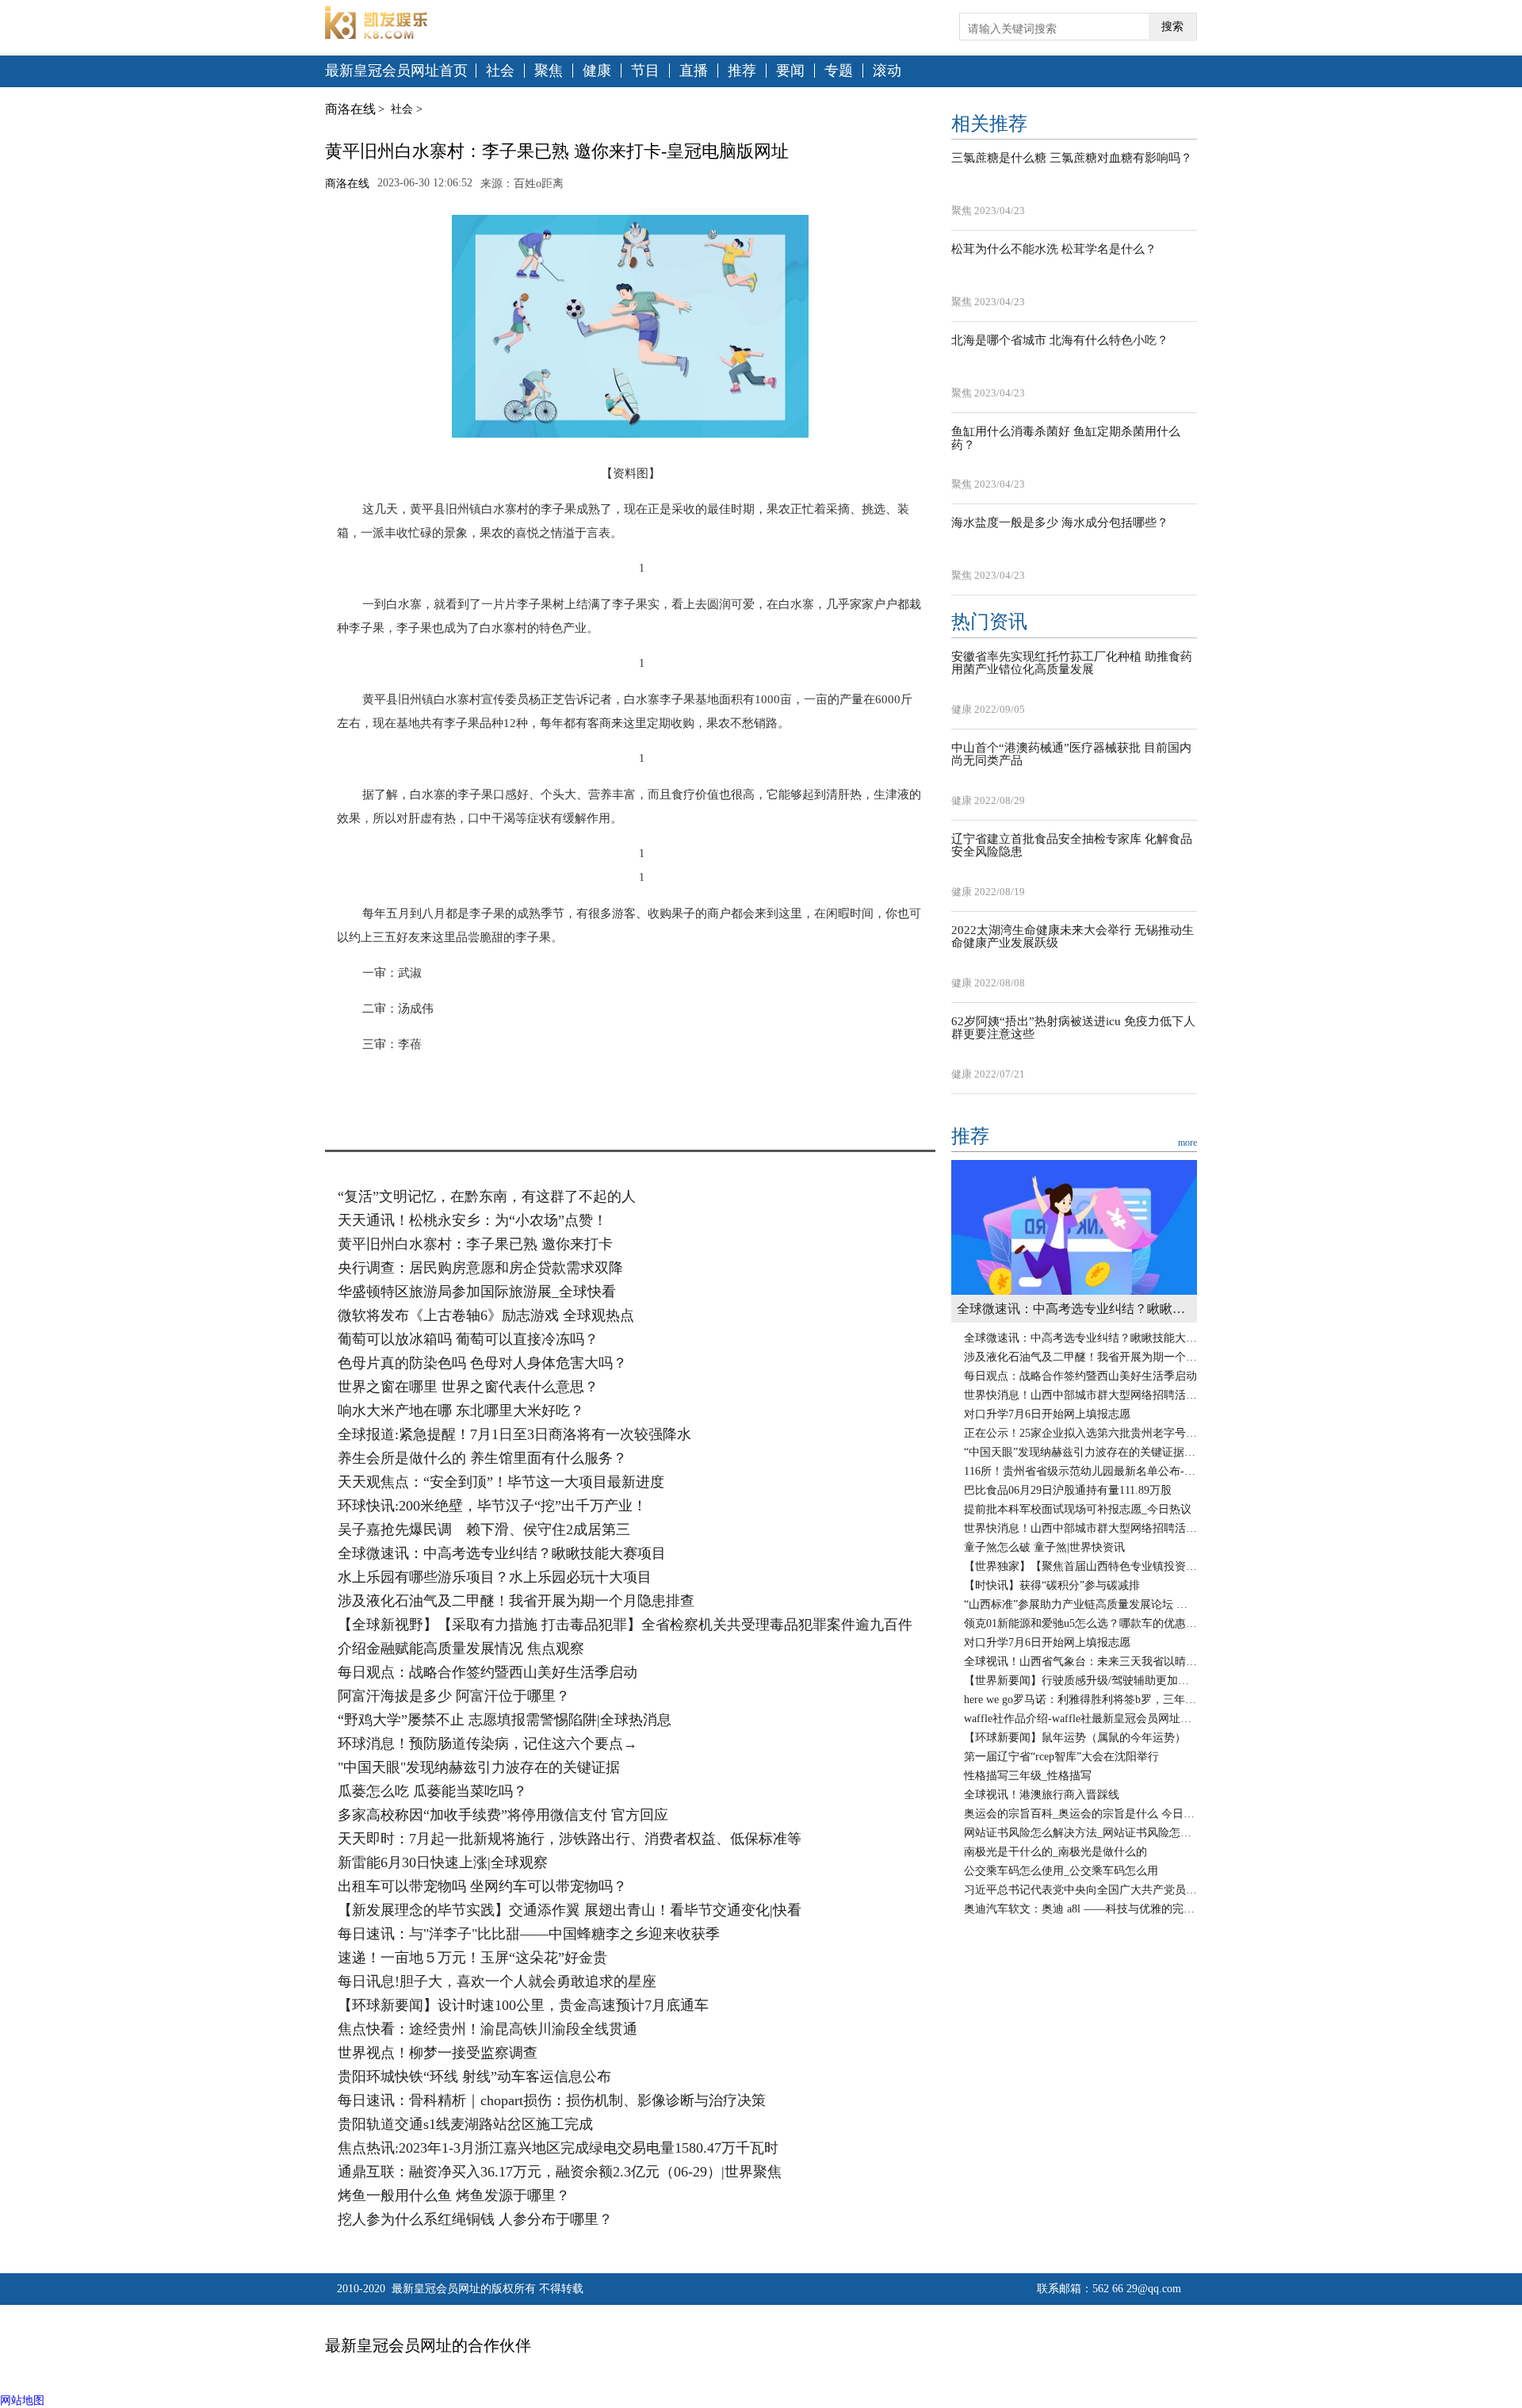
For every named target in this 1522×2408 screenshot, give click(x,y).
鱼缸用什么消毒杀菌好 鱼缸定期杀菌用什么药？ (1066, 438)
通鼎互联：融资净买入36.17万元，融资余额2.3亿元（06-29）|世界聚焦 (560, 2172)
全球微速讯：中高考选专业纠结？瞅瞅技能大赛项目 (502, 1553)
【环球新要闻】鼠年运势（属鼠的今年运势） (1075, 1738)
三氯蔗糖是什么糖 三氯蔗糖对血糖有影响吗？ (1072, 158)
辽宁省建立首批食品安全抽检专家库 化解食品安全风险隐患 (1072, 846)
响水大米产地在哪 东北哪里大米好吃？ (461, 1411)
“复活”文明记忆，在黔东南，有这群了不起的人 (487, 1196)
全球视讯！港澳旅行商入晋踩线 (1042, 1795)
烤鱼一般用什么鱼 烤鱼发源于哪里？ (454, 2196)
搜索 (1172, 27)
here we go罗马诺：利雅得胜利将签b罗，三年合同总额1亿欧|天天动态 (1080, 1700)
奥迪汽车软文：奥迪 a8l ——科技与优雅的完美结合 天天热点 (1080, 1909)
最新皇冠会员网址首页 (396, 71)
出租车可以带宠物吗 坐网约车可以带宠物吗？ (482, 1886)
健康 (597, 71)
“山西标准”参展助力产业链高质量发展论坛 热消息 (1080, 1604)
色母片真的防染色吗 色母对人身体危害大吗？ (482, 1363)
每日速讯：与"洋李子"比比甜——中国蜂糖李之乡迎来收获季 (529, 1934)
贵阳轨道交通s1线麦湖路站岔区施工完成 (465, 2124)
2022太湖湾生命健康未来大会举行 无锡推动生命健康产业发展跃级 (1073, 937)
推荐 (742, 71)
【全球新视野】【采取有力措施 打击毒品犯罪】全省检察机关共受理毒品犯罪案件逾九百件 (625, 1625)
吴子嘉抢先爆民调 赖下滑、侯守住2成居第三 (484, 1529)
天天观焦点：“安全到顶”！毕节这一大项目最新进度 (501, 1482)
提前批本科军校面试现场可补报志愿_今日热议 (1078, 1509)
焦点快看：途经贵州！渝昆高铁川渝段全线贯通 (488, 2029)
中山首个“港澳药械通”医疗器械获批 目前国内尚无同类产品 (1071, 754)
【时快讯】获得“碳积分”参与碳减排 (1052, 1585)
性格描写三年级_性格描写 (1028, 1776)
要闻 (790, 71)
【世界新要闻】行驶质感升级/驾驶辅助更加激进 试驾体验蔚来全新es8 (1080, 1681)
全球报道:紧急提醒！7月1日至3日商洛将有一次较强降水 (514, 1434)
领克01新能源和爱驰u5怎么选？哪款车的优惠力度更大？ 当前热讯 (1080, 1623)
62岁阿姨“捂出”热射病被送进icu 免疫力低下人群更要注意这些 (1073, 1028)
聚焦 (549, 71)
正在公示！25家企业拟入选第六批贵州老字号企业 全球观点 (1080, 1433)
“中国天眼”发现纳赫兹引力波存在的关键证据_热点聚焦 (1080, 1452)
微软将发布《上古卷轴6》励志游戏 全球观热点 (486, 1315)
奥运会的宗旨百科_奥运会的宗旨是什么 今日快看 (1080, 1814)
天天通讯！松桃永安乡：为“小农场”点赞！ (472, 1220)
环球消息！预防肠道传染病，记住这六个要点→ (488, 1744)
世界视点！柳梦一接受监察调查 (438, 2053)
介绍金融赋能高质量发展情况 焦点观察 (461, 1648)
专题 (839, 71)
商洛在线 (350, 109)
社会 (500, 71)
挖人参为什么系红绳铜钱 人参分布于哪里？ (475, 2219)
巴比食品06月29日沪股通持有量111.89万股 (1068, 1490)
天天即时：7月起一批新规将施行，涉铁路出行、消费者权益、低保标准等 (570, 1839)
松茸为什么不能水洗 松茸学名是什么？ (1054, 249)
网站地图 (22, 2400)
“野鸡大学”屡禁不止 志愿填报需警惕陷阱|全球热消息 (505, 1720)
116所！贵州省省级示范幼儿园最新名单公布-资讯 (1080, 1471)
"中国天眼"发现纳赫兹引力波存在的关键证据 (479, 1767)
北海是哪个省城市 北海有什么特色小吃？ (1060, 340)
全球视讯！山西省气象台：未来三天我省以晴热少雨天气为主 (1080, 1661)
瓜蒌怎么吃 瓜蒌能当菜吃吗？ (432, 1791)
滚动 (887, 71)
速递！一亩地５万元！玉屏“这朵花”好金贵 (472, 1958)
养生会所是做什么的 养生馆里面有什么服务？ (482, 1458)
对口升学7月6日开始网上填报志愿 (1047, 1414)
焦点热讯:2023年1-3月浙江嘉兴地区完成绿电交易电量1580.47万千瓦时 (558, 2148)
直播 (694, 71)
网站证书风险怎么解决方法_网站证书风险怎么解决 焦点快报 (1080, 1833)
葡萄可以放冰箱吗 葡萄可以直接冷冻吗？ (468, 1339)
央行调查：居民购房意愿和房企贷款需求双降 (480, 1268)
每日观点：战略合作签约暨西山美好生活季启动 (488, 1672)
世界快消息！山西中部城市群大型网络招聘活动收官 (1080, 1395)
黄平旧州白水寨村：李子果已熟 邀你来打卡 (475, 1244)
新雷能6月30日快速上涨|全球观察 (443, 1862)
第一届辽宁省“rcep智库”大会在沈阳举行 (1061, 1757)
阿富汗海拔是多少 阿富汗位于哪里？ (454, 1696)
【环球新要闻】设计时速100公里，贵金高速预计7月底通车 (523, 2005)
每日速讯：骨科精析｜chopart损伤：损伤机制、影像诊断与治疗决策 (552, 2100)
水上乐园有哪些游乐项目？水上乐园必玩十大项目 (495, 1577)
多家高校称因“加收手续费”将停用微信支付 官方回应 (503, 1815)
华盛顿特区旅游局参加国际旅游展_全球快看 (477, 1292)
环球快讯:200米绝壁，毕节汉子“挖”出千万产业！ (492, 1506)
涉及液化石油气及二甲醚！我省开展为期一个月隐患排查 (516, 1601)
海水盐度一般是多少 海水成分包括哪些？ (1060, 523)
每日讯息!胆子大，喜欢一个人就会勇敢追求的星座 (497, 1981)
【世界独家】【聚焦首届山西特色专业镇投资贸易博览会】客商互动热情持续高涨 (1080, 1566)
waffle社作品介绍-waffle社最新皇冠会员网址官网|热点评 (1080, 1719)
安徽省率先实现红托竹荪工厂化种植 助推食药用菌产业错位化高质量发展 (1072, 663)
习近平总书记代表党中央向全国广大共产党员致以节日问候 (1080, 1890)
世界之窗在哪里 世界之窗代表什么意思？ (468, 1387)
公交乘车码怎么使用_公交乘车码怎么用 (1061, 1871)
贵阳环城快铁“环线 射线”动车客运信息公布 (474, 2077)
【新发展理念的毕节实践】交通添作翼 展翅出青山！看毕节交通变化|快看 (570, 1910)
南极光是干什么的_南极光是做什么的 (1055, 1852)
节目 (645, 71)
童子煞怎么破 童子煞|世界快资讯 (1044, 1547)
